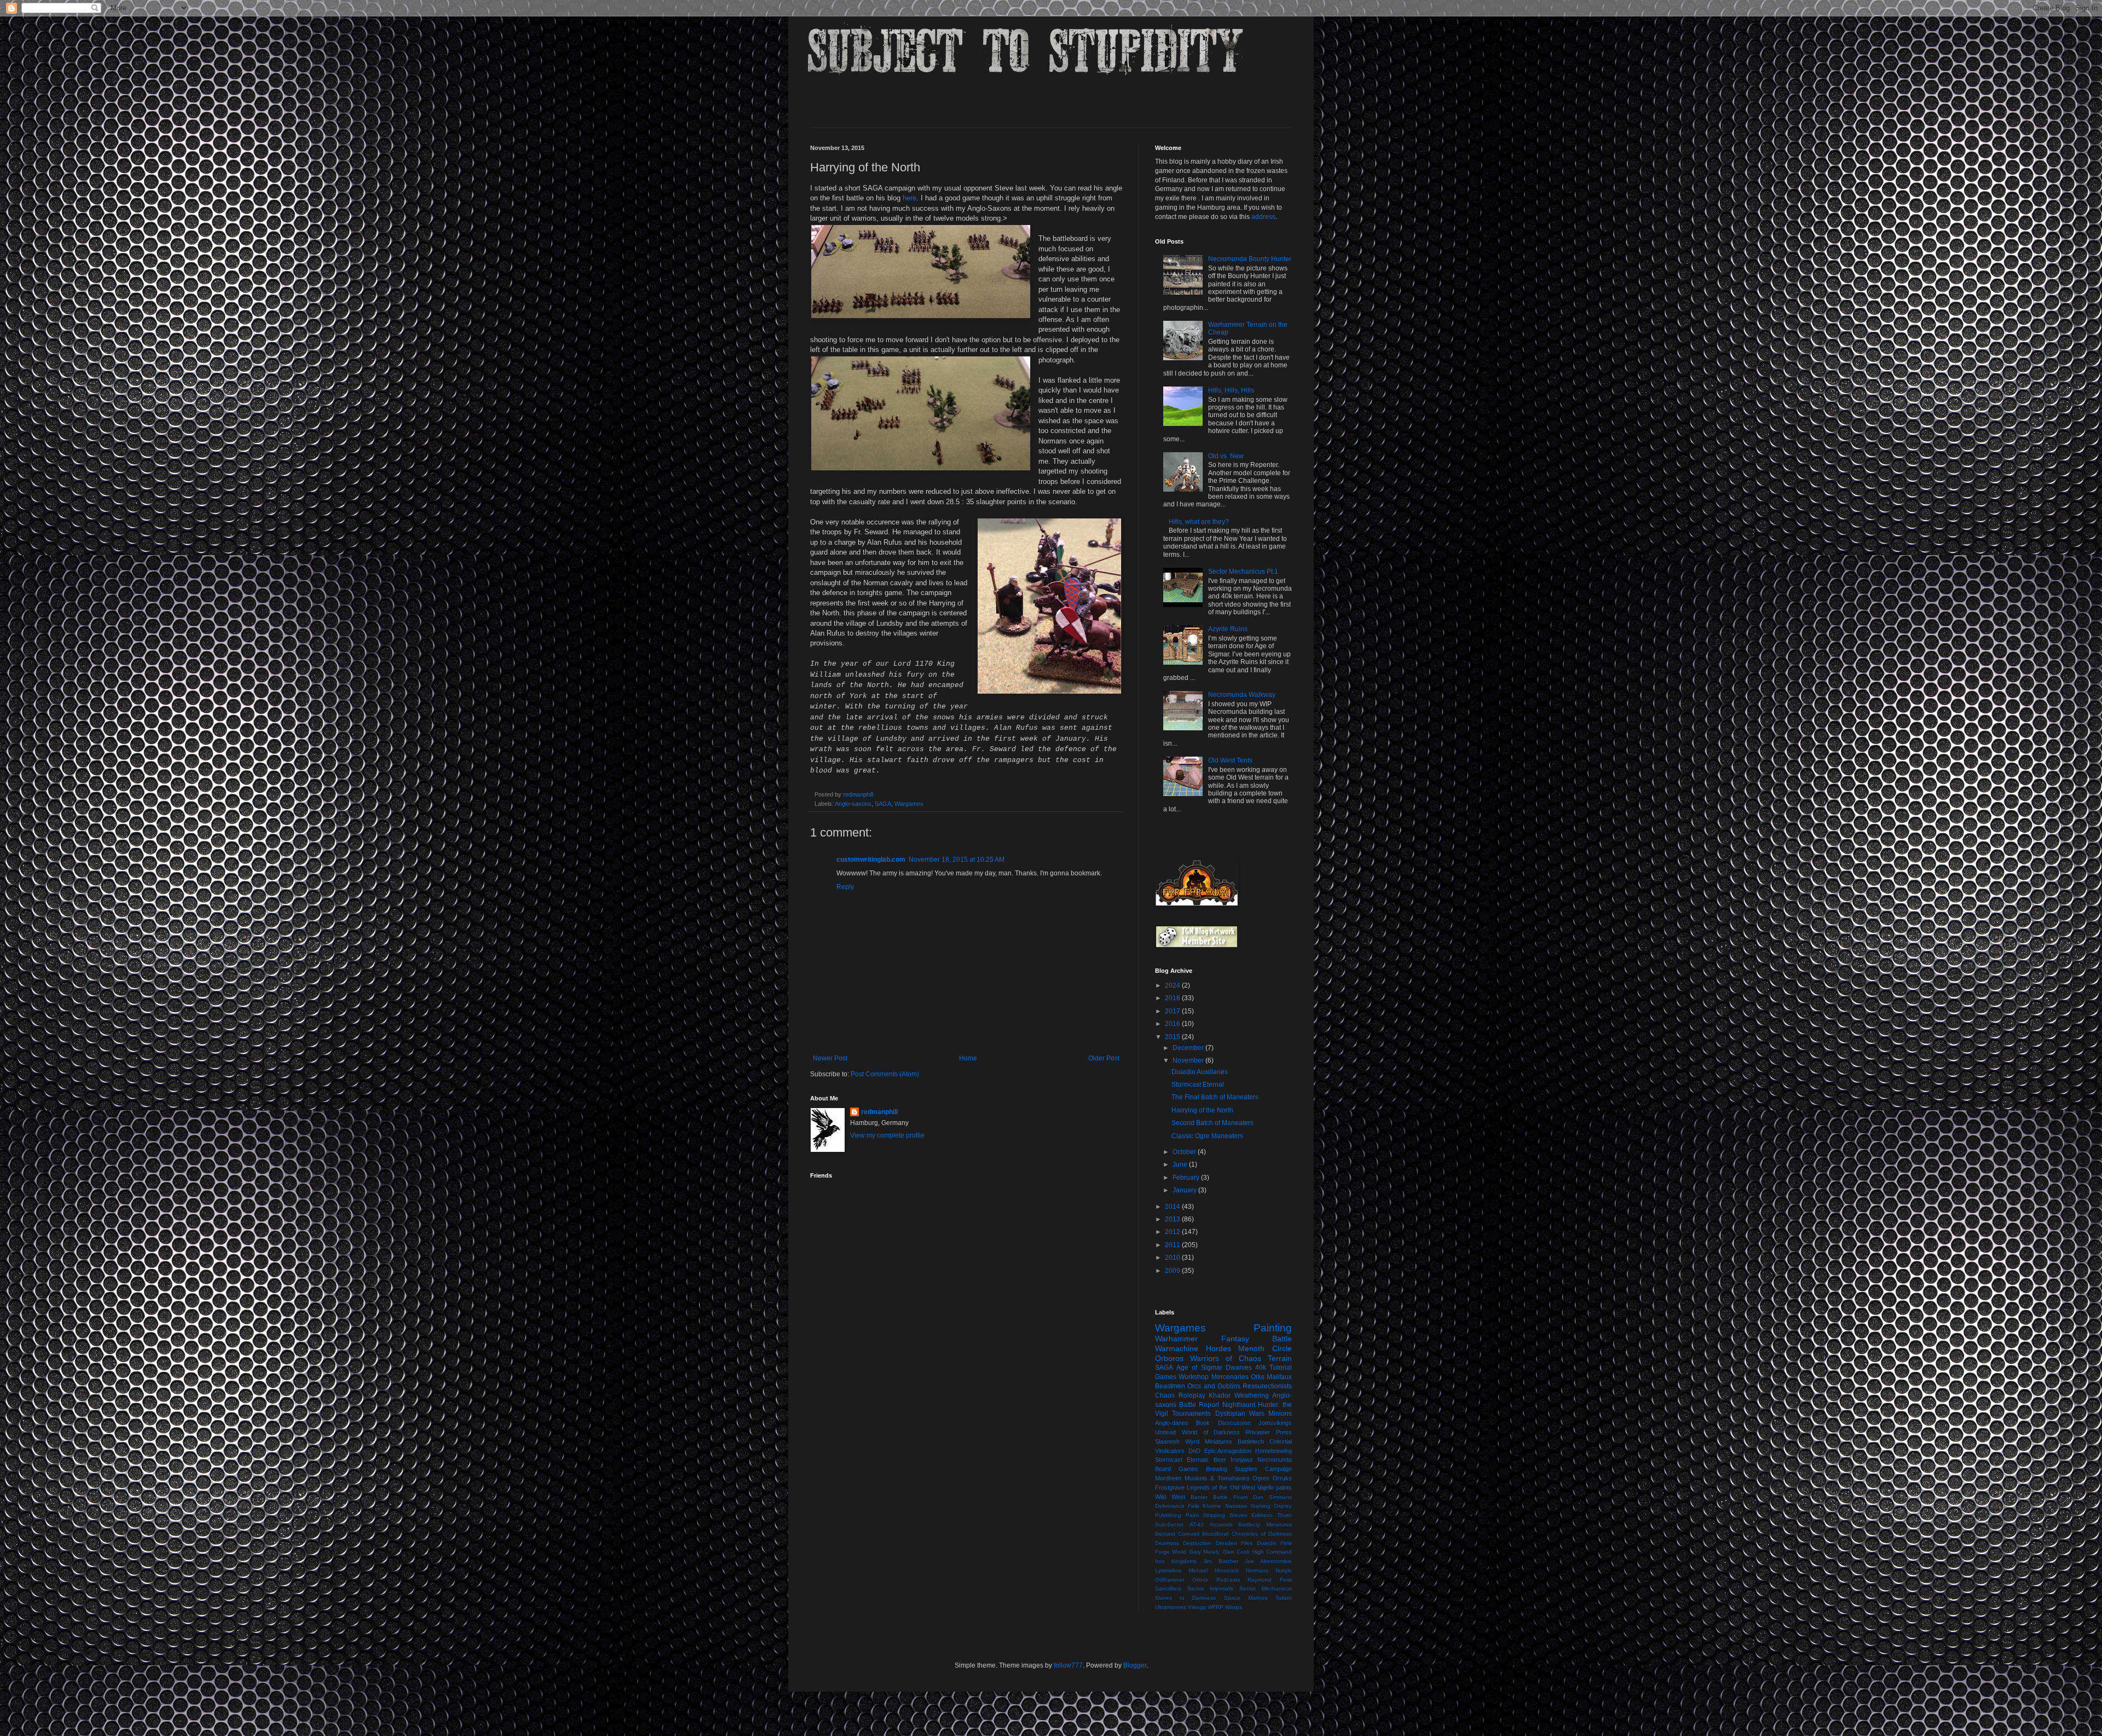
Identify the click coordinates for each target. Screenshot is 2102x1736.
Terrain (1280, 1358)
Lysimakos (1168, 1570)
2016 (1173, 1024)
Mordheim (1168, 1478)
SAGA (883, 804)
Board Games (1177, 1469)
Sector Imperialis (1210, 1588)
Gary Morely (1204, 1552)
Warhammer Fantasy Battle (1223, 1339)
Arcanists (1221, 1524)
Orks (1258, 1377)
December (1189, 1048)
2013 (1173, 1219)
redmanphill (879, 1112)
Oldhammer (1170, 1580)
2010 (1173, 1258)
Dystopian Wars (1240, 1414)
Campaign (1278, 1469)
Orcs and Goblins (1214, 1386)
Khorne (1212, 1506)
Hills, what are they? (1199, 522)
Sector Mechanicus (1266, 1588)
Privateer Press (1269, 1432)
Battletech (1251, 1441)
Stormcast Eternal (1198, 1085)
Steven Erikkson (1251, 1515)
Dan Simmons (1272, 1497)
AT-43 (1197, 1524)
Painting (1273, 1328)
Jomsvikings (1275, 1423)
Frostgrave (1170, 1487)
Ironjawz (1242, 1460)
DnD (1194, 1451)
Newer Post (830, 1058)
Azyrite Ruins (1228, 629)
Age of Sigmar (1199, 1368)
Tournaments (1191, 1414)
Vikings (1197, 1607)
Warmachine (1177, 1348)
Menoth (1251, 1348)
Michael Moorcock (1214, 1570)
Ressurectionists (1267, 1386)
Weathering (1252, 1395)
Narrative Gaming (1248, 1506)
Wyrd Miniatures (1209, 1441)
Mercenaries (1230, 1377)
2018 (1173, 998)
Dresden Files (1234, 1543)
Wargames (909, 804)
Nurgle (1284, 1570)
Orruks (1282, 1478)
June (1181, 1164)
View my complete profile (887, 1135)
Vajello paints (1275, 1487)
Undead (1165, 1432)
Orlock (1200, 1580)
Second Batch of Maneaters (1212, 1123)
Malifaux (1279, 1377)
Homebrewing (1274, 1451)
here (909, 198)
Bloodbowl (1215, 1534)
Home (968, 1058)
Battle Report (1199, 1405)
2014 (1173, 1207)
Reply (845, 887)
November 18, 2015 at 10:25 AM (957, 860)
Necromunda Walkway (1242, 695)
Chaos (1165, 1395)
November (1189, 1060)
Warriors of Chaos (1226, 1358)
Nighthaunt (1239, 1405)
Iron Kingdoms (1176, 1561)
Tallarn (1284, 1598)
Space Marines (1246, 1598)
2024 (1173, 985)
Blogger (1135, 1665)
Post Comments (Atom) (885, 1074)
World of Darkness (1211, 1432)
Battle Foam (1230, 1497)
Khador (1220, 1395)
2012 (1173, 1232)
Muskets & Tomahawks (1217, 1478)
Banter (1199, 1497)
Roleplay (1192, 1395)
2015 (1173, 1037)
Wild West (1170, 1497)
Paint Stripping (1206, 1515)
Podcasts (1228, 1580)
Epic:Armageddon (1228, 1451)
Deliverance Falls (1177, 1506)
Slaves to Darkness (1185, 1598)
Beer (1220, 1460)
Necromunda (1275, 1460)
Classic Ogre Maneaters (1207, 1136)
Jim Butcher (1220, 1561)
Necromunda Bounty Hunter (1250, 259)
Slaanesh (1167, 1441)
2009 (1173, 1271)
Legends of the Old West (1221, 1487)
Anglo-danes (1172, 1423)
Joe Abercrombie (1268, 1561)
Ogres (1261, 1478)
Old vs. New (1226, 456)
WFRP (1215, 1607)
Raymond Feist (1270, 1580)
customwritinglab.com (871, 860)
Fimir (1286, 1543)
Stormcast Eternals (1182, 1460)
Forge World (1171, 1552)
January (1185, 1190)
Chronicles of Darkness (1262, 1534)
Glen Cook (1236, 1552)
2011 (1173, 1245)
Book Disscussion (1223, 1423)
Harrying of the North (1202, 1110)
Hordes (1219, 1348)
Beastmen (1170, 1386)
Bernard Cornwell (1177, 1534)
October (1185, 1152)
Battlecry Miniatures (1265, 1524)
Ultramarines (1171, 1607)
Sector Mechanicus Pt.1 (1243, 572)
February (1187, 1178)
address (1263, 217)
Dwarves (1239, 1368)
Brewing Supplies (1232, 1469)
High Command (1272, 1552)
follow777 (1068, 1665)
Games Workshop (1182, 1377)
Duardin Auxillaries (1200, 1072)
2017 (1173, 1011)
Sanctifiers (1168, 1588)
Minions (1280, 1414)
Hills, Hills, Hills (1231, 390)
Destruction (1197, 1543)
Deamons (1167, 1543)
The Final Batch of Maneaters (1215, 1097)
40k (1261, 1368)
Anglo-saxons (853, 804)
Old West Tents (1230, 760)
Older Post (1104, 1058)
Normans (1257, 1570)
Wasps (1234, 1607)
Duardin (1267, 1543)
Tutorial (1281, 1368)
